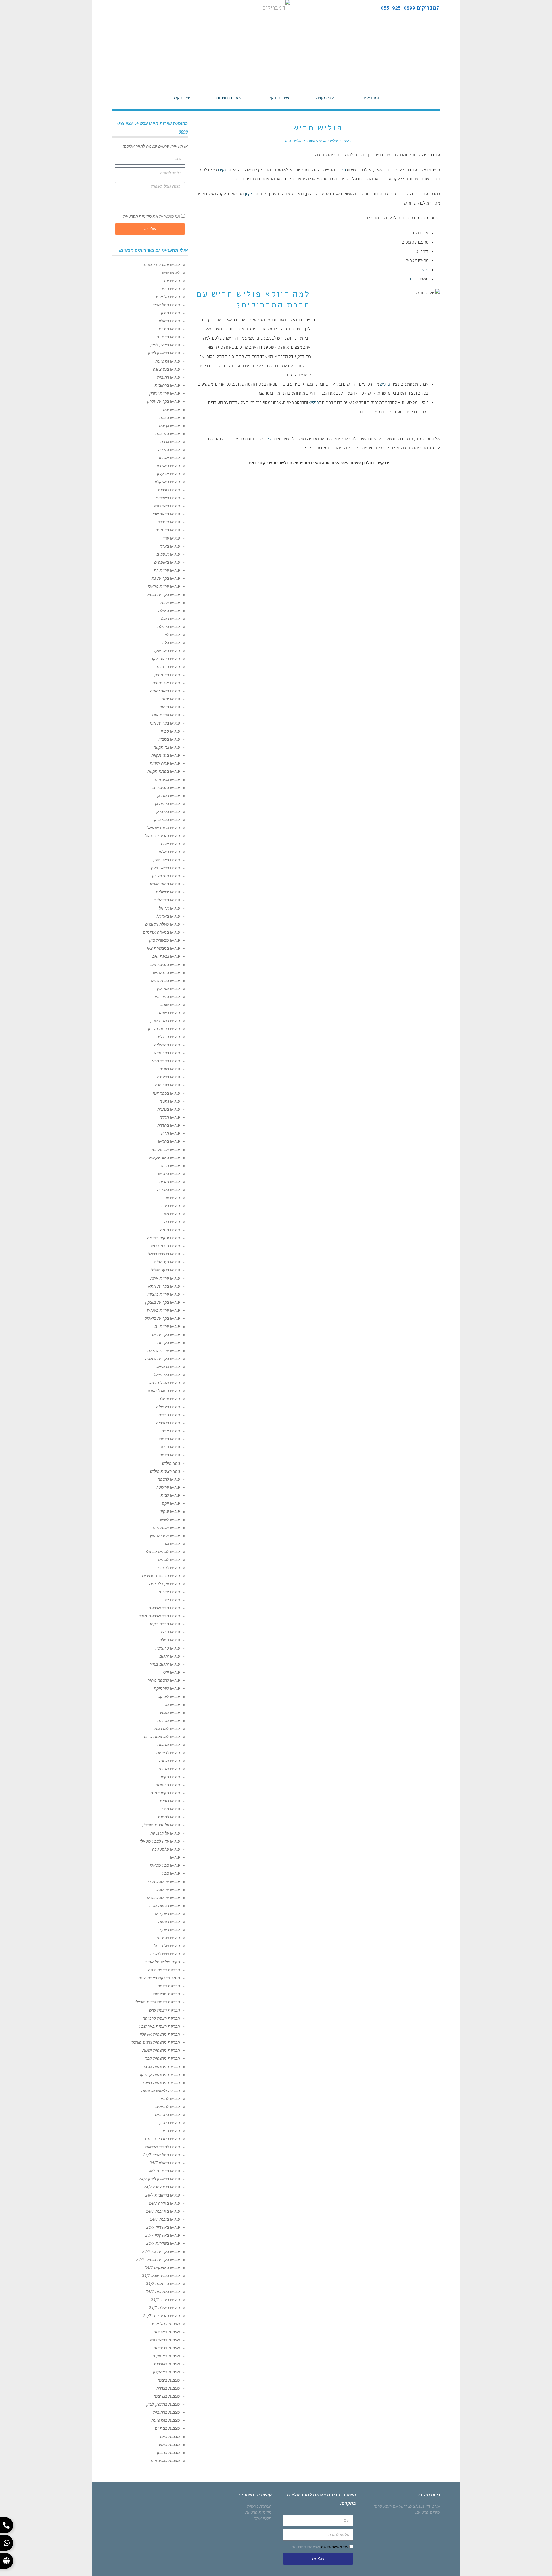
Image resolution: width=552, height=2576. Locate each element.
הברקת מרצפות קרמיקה (159, 2074)
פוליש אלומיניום (166, 1527)
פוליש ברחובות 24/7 (163, 2195)
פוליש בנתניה (169, 1109)
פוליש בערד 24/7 (165, 2300)
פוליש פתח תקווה (165, 763)
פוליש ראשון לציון (165, 345)
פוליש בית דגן (168, 667)
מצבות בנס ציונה (166, 2420)
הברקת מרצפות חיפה (161, 2082)
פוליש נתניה (170, 1101)
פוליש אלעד (170, 844)
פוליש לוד (172, 635)
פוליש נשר (171, 1214)
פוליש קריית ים (167, 1326)
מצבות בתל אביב (165, 2324)
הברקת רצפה (169, 1986)
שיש (425, 270)
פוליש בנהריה (168, 1190)
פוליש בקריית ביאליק (162, 1318)
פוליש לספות (169, 1817)
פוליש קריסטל (168, 1487)
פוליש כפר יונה (167, 1085)
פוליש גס (172, 1544)
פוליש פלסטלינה (166, 1849)
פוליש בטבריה (168, 1423)
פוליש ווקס (171, 1503)
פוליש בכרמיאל (167, 1375)
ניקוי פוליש (171, 1463)
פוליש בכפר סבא (166, 1061)
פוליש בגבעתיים (166, 787)
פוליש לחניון (170, 2099)
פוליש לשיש (170, 1519)
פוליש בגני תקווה (166, 755)
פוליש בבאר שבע (166, 514)
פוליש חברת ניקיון (165, 1624)
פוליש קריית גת (167, 570)
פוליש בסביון (169, 739)
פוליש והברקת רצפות (162, 265)
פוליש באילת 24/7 (164, 2308)
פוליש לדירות (169, 1568)
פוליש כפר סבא (167, 1053)
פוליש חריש (170, 1133)
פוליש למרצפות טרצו (162, 1737)
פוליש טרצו (170, 1632)
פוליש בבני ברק (167, 820)
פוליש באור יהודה (165, 691)
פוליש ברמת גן (167, 804)
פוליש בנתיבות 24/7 (163, 2292)
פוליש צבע (171, 1873)
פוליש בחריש (169, 1141)
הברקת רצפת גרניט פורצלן (157, 2002)
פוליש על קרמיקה (165, 1833)
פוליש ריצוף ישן (167, 1914)
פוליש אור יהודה (166, 683)
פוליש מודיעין (168, 989)
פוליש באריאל (168, 916)
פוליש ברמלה (169, 627)
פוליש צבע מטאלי (165, 1865)
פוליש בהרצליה (167, 1045)
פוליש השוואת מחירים (161, 1576)
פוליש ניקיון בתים (165, 1793)
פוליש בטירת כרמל (164, 1254)
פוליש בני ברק (168, 812)
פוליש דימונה (169, 522)
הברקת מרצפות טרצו (162, 2066)
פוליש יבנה (171, 409)
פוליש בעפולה (168, 1407)
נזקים (223, 170)
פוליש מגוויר (169, 1712)
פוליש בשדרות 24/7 (163, 2243)
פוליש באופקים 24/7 (162, 2267)
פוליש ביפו (171, 289)
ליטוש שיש (171, 273)
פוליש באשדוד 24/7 (163, 2227)
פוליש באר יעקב (166, 651)
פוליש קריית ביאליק (163, 1310)
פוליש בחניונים (167, 2115)
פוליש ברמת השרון (164, 1029)
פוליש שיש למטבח (164, 1954)
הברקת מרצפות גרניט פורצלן (155, 2042)
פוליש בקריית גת (166, 578)
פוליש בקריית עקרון (164, 401)
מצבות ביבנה (169, 2380)
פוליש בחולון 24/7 (165, 2163)
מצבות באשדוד (167, 2332)
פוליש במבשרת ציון (163, 948)
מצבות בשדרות (167, 2364)
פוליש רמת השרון (165, 1021)
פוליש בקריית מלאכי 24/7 (158, 2259)
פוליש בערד (170, 546)
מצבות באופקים (166, 2356)
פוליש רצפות (169, 1922)
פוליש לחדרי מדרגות (163, 2147)
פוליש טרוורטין (168, 1648)
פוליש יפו (172, 281)
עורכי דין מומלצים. (424, 2506)
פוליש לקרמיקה (167, 1688)
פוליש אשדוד (169, 458)
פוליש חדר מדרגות (164, 1608)
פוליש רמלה (170, 619)
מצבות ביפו (170, 2436)
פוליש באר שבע (167, 506)
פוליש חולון (170, 313)
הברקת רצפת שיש (164, 2010)
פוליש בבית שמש (165, 980)
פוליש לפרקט (169, 1696)
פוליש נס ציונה (168, 361)
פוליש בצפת (169, 1439)
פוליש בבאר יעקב (165, 659)
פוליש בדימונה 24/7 (163, 2284)
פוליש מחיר (170, 1704)
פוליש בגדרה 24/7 (164, 2203)
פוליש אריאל (169, 908)
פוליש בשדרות (168, 498)
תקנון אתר (263, 2518)
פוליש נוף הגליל (167, 1262)
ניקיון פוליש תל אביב (163, 1962)
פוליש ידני (171, 1672)
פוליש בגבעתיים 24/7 (162, 2316)
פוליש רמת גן (169, 795)
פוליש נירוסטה (168, 1785)
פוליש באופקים (167, 562)
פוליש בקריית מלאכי (163, 594)
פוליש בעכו (171, 1206)
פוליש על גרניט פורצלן (161, 1825)
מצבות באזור (169, 2444)
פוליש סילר (171, 1809)
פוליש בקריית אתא (164, 1286)
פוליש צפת (171, 1431)
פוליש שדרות (169, 490)
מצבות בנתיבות (167, 2348)
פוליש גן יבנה (169, 425)
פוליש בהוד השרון (165, 884)
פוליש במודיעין (167, 997)
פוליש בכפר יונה (166, 1093)
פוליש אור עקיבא (166, 1149)
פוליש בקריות (169, 1342)
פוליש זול (172, 1600)
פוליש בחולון (169, 321)
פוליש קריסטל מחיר (163, 1881)
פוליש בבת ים (168, 337)
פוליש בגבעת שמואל (162, 836)
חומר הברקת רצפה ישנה (159, 1978)
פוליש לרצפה (169, 1479)
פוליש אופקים (168, 554)
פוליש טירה (170, 1447)
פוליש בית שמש (166, 972)
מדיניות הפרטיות (137, 216)
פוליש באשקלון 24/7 (163, 2235)
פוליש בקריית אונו (165, 723)
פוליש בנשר (170, 1222)
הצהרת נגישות (259, 2506)
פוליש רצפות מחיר (164, 1905)
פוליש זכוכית (169, 1592)
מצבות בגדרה (168, 2388)
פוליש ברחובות (167, 385)
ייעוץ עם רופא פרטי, (390, 2506)
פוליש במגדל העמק (163, 1391)
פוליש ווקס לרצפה (165, 1584)
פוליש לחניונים (168, 2107)
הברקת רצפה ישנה (164, 1970)
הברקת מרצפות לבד (163, 2058)
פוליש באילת (169, 610)
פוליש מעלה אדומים (163, 924)
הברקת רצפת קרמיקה (161, 2018)
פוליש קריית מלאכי (164, 586)
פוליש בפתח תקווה (164, 771)
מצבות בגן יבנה (167, 2396)
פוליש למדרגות (167, 1729)
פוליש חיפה (170, 1230)
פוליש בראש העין (165, 868)
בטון (412, 280)
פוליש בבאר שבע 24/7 (161, 2276)
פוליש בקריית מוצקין (163, 1302)
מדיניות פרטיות (258, 2512)
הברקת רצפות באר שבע (160, 2026)
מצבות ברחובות (166, 2412)
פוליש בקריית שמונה (163, 1359)
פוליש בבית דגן (167, 675)
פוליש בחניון (170, 2123)
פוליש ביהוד (170, 707)
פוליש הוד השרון (166, 876)
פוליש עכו (172, 1198)
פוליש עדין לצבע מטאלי (160, 1841)
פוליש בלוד (171, 643)
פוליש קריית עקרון (165, 393)
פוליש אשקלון (168, 474)
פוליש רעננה (170, 1069)
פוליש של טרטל (167, 1946)
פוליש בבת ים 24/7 (164, 2171)
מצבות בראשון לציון (163, 2404)
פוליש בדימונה (168, 530)
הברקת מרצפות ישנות (161, 2050)
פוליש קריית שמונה (164, 1350)
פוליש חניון (171, 2131)
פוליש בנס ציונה (166, 369)
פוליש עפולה (169, 1399)
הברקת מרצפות (166, 1994)
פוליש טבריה (169, 1415)
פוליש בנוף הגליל (165, 1270)
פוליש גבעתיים (167, 779)
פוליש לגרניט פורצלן (163, 1552)
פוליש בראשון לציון (164, 353)
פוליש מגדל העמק (164, 1383)
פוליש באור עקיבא (165, 1157)
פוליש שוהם (170, 1005)
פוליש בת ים (169, 329)
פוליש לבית (170, 1495)
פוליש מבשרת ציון (165, 940)
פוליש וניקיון (170, 1511)
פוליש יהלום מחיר (165, 1664)
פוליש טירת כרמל (165, 1246)
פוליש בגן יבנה (168, 433)
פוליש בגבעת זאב (165, 964)
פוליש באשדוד (168, 466)
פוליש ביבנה (170, 417)
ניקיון (249, 194)
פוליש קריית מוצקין (164, 1294)
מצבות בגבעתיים (165, 2461)
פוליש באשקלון (167, 482)
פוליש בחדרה (169, 1125)
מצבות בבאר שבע (165, 2340)
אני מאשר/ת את (152, 216)
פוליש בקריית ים (166, 1334)
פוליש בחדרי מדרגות (162, 2139)
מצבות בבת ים (167, 2428)
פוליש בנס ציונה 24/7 (162, 2187)
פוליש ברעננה (168, 1077)
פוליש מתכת (169, 1769)
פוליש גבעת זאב (166, 956)
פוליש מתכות (169, 1745)
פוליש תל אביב (167, 297)
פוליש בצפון (170, 1455)
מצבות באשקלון (166, 2372)
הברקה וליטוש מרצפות (161, 2091)
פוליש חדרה (170, 1117)
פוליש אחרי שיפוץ (165, 1535)
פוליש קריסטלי (168, 1889)
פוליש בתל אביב (166, 305)
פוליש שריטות (168, 1938)
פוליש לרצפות (168, 1753)
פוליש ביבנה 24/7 (165, 2219)
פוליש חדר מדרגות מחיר (159, 1616)
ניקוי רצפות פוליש (165, 1471)
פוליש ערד (171, 538)
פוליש (385, 385)
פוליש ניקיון (170, 1777)
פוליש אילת (170, 602)
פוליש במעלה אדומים (161, 932)
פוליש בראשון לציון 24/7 (159, 2179)
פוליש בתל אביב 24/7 (162, 2155)
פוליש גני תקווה (167, 747)
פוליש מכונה (169, 1761)
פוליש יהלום (170, 1656)
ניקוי (342, 170)
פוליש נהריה (170, 1182)
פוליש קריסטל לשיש (163, 1897)
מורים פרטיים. (428, 2512)
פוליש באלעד (169, 852)
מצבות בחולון (168, 2452)
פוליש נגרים (170, 1801)
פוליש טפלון (170, 1640)
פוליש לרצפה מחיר (164, 1680)
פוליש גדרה (170, 442)
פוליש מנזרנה (169, 1720)
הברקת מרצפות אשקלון (160, 2034)
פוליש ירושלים (168, 892)
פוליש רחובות (168, 377)
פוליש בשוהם (169, 1013)
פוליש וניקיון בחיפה (164, 1238)
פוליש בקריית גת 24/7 (161, 2251)
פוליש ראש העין (167, 860)
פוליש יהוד (171, 699)
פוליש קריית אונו (166, 715)
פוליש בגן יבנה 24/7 (163, 2211)
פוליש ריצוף (170, 1930)
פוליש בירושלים (167, 900)
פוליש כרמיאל (168, 1367)
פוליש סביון (170, 731)
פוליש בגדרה (169, 450)
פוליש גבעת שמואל (164, 828)
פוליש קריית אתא (165, 1278)
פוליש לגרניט (169, 1560)
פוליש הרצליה (168, 1037)
